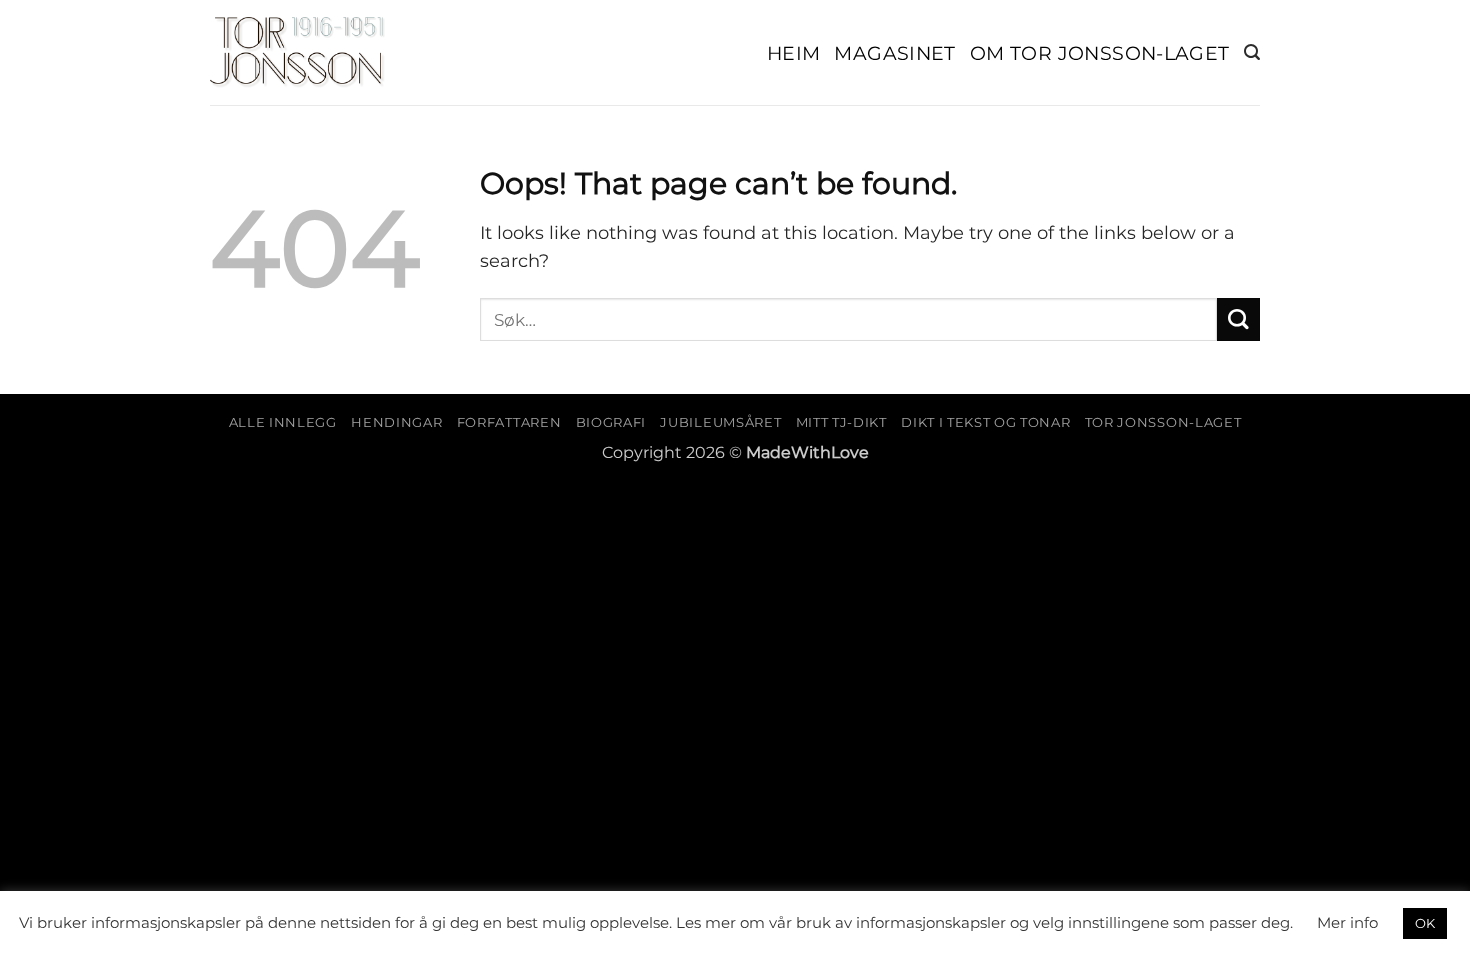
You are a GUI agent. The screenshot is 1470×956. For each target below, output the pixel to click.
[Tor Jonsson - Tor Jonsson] (297, 53)
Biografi (611, 422)
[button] (1252, 52)
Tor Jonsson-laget (1163, 422)
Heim (794, 53)
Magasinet (895, 53)
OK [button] (1425, 923)
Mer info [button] (1347, 922)
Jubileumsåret (720, 422)
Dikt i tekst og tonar (985, 422)
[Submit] (1238, 319)
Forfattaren (509, 422)
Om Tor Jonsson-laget (1100, 53)
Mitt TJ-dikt (841, 422)
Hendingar (396, 422)
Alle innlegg (283, 422)
